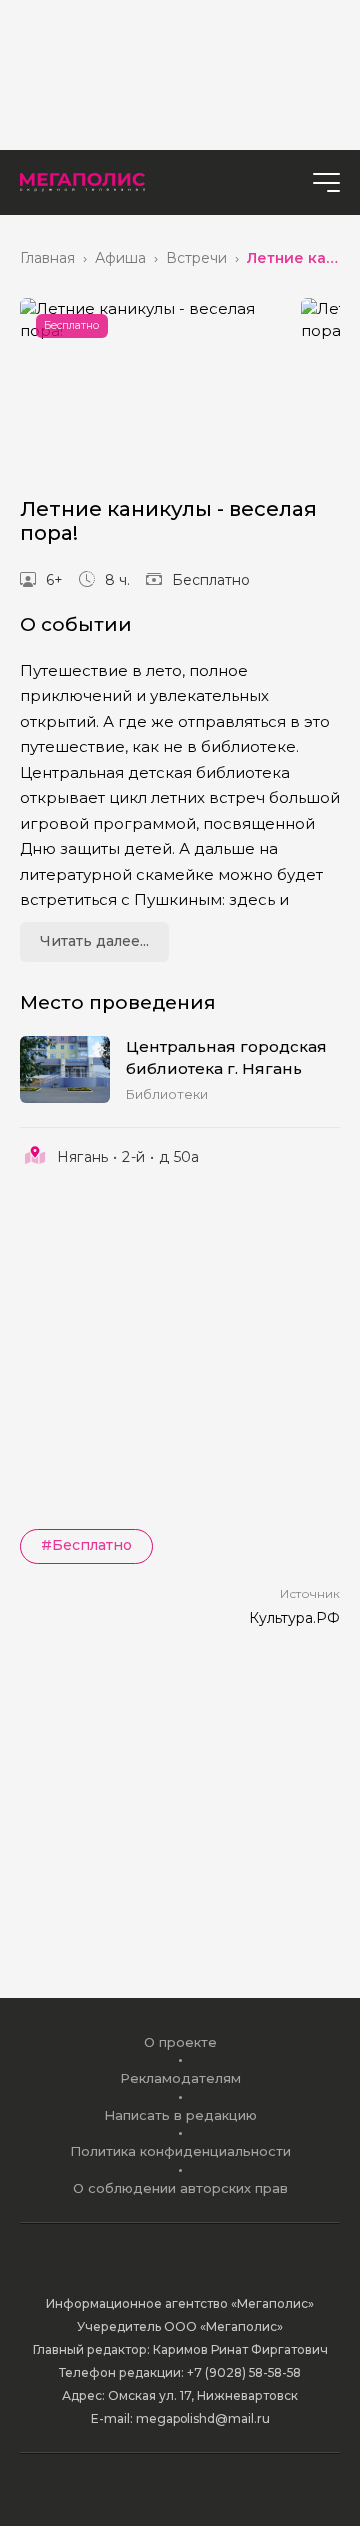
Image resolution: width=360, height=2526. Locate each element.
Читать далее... (94, 941)
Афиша (120, 258)
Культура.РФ (294, 1618)
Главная (47, 258)
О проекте (180, 2042)
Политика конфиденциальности (180, 2151)
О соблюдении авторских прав (180, 2188)
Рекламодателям (180, 2078)
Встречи (196, 258)
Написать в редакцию (180, 2115)
